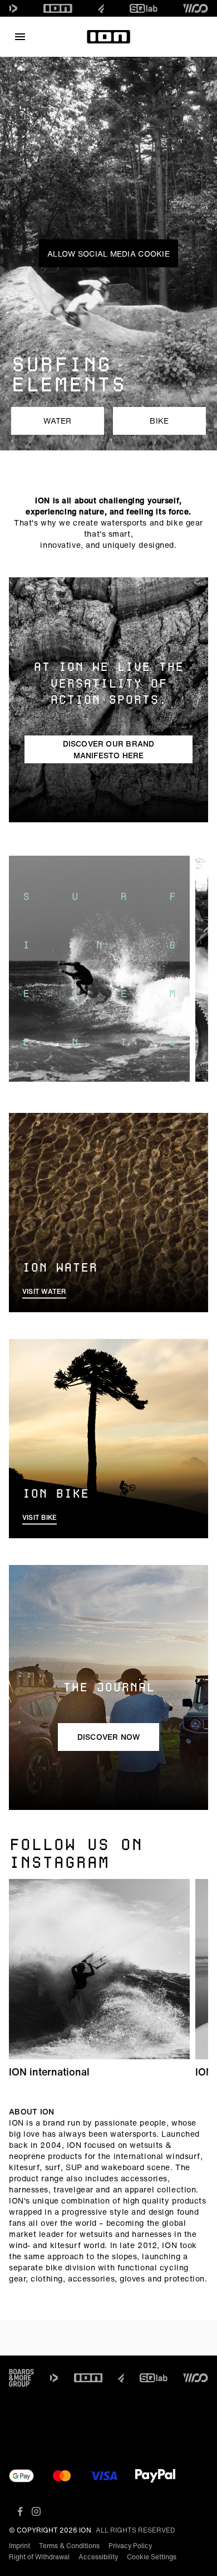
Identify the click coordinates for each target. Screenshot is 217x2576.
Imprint (19, 2546)
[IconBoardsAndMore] (21, 2378)
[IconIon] (58, 8)
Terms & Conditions (69, 2546)
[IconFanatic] (101, 8)
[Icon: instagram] (36, 2511)
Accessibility (98, 2557)
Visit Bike (40, 1517)
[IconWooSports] (196, 8)
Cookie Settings (152, 2557)
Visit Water (44, 1291)
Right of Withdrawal (39, 2557)
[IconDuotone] (13, 8)
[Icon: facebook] (20, 2511)
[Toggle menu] (20, 37)
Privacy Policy (130, 2546)
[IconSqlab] (144, 8)
